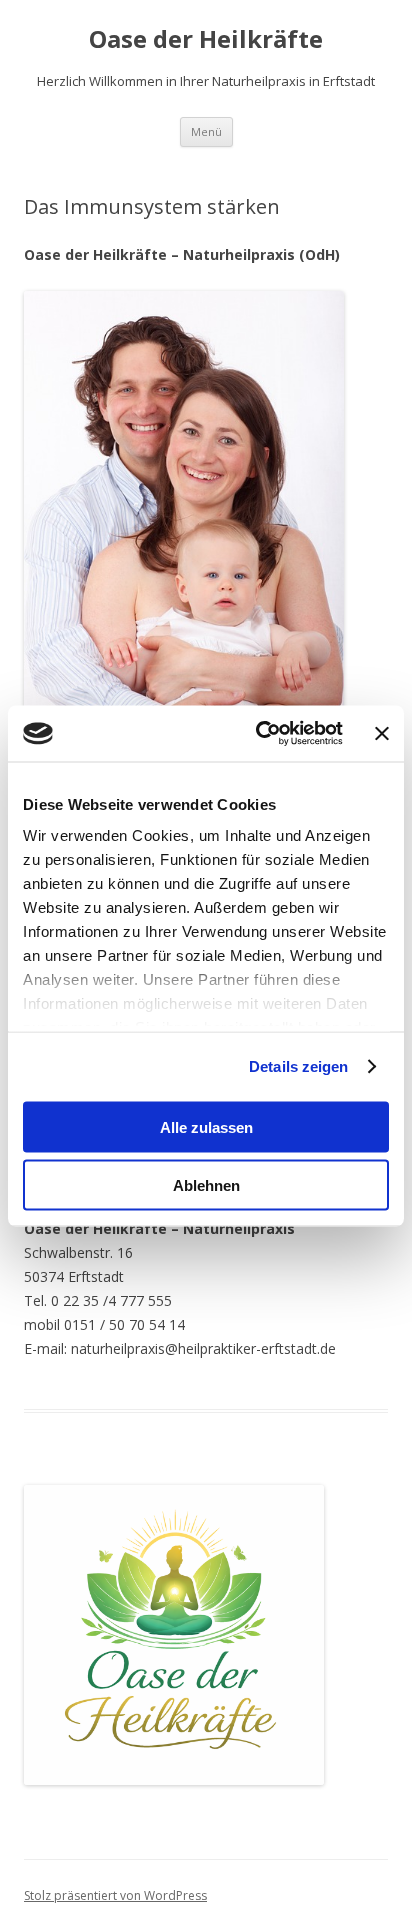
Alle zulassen (206, 1126)
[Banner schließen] (382, 733)
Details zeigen (298, 1066)
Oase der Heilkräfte (206, 39)
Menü (206, 131)
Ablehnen (206, 1185)
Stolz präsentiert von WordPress (115, 1895)
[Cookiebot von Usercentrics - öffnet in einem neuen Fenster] (259, 734)
